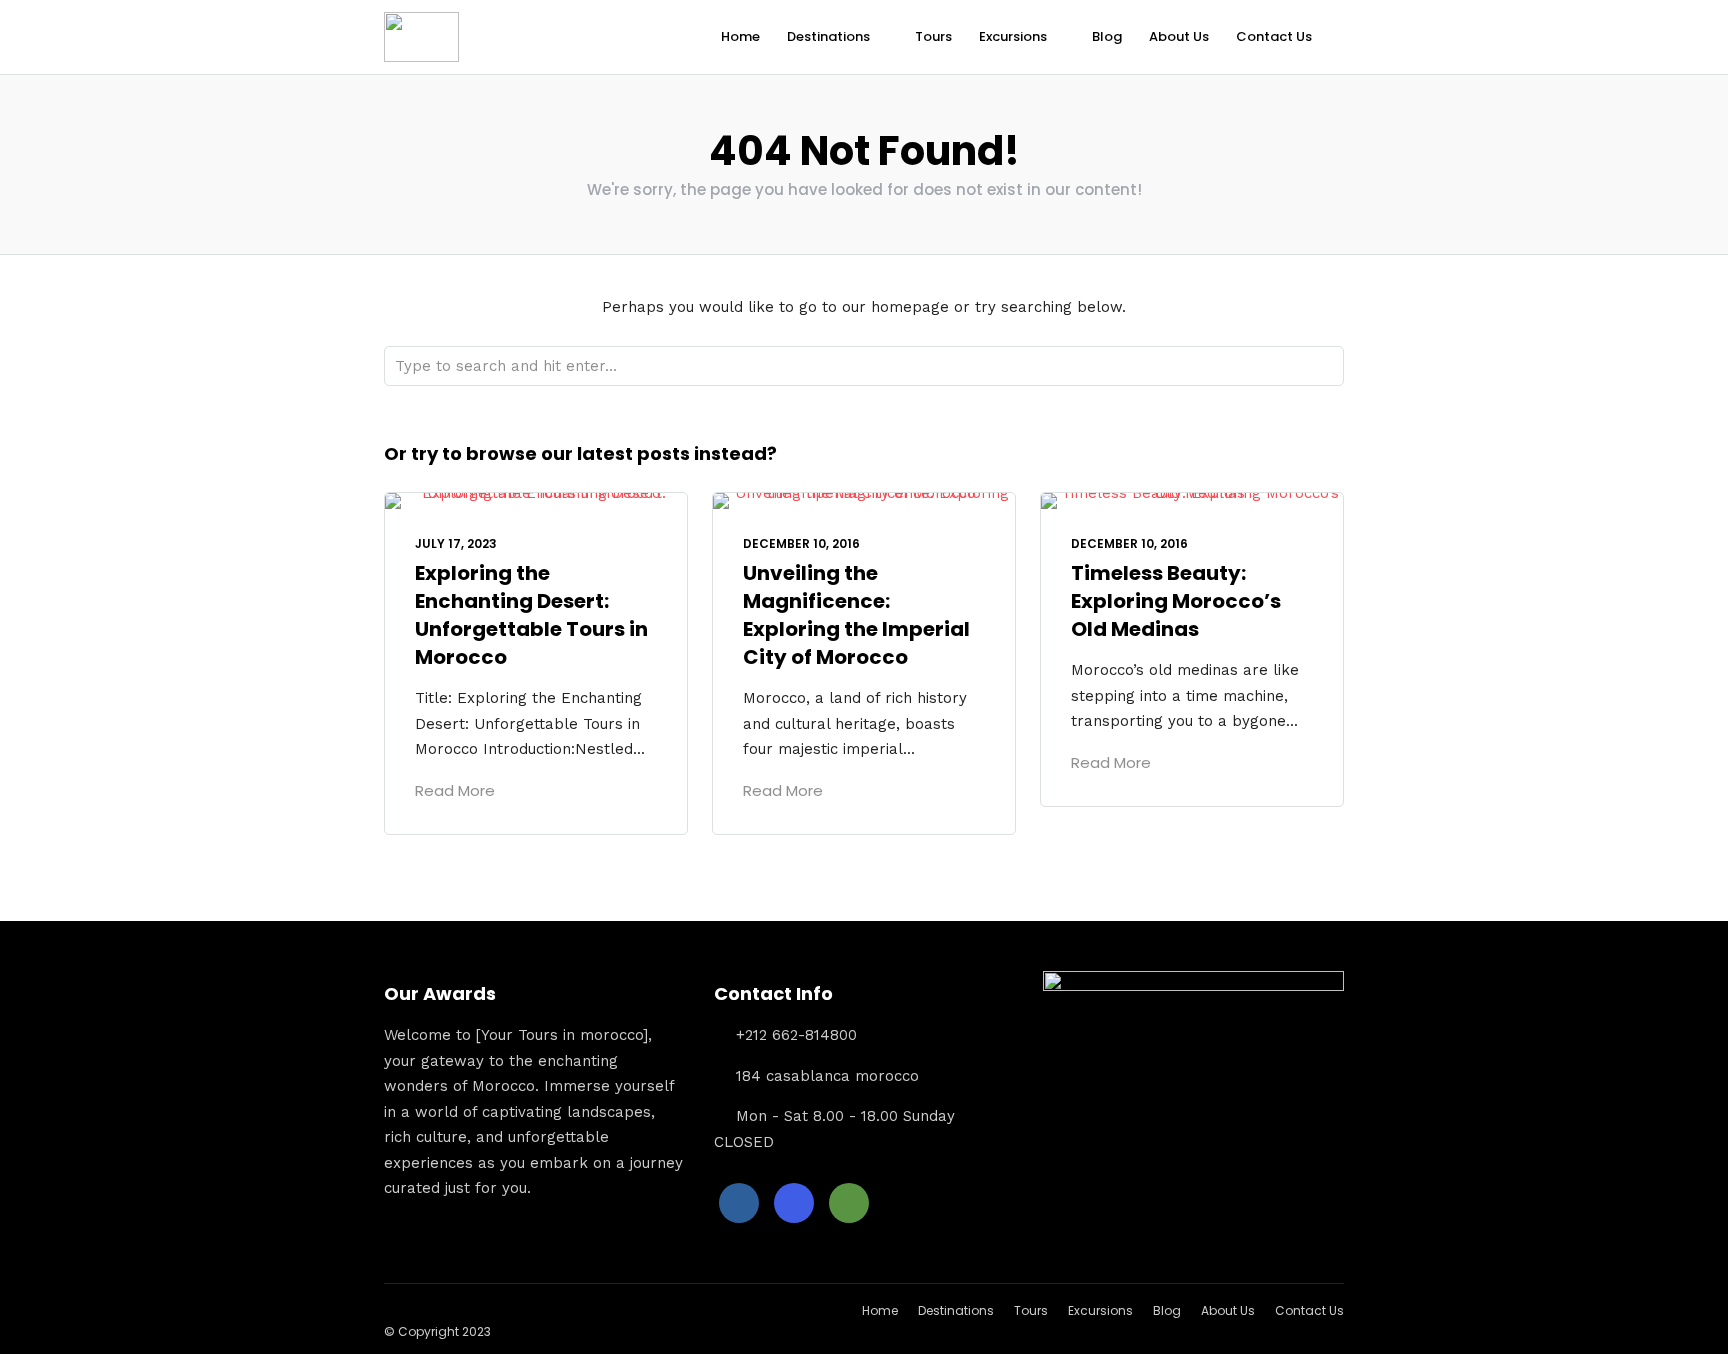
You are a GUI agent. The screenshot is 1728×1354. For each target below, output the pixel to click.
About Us (1179, 36)
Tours (933, 36)
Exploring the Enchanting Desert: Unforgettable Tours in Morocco (531, 615)
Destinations (828, 36)
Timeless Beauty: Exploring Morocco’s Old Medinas (1176, 601)
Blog (1107, 36)
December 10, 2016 (801, 543)
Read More (455, 790)
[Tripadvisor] (849, 1203)
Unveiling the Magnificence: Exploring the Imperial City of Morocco (856, 615)
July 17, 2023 (456, 543)
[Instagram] (794, 1203)
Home (740, 36)
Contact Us (1274, 36)
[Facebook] (739, 1203)
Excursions (1013, 36)
